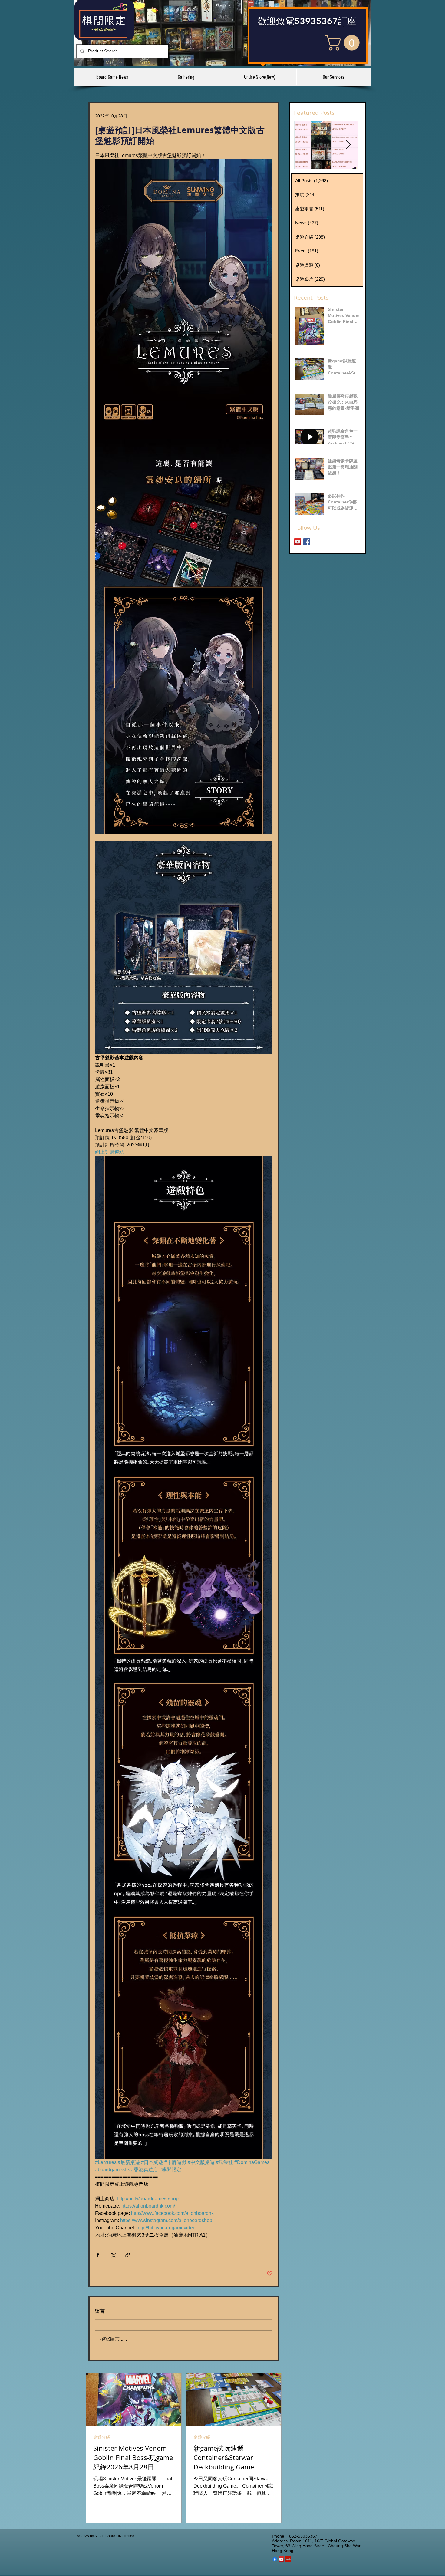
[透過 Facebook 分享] (98, 2255)
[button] (344, 43)
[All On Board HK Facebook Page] (307, 542)
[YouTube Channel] (298, 542)
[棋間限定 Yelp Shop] (288, 2559)
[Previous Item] (304, 145)
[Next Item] (348, 145)
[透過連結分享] (128, 2255)
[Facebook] (275, 2559)
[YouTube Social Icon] (281, 2559)
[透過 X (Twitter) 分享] (113, 2255)
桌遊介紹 (102, 2437)
